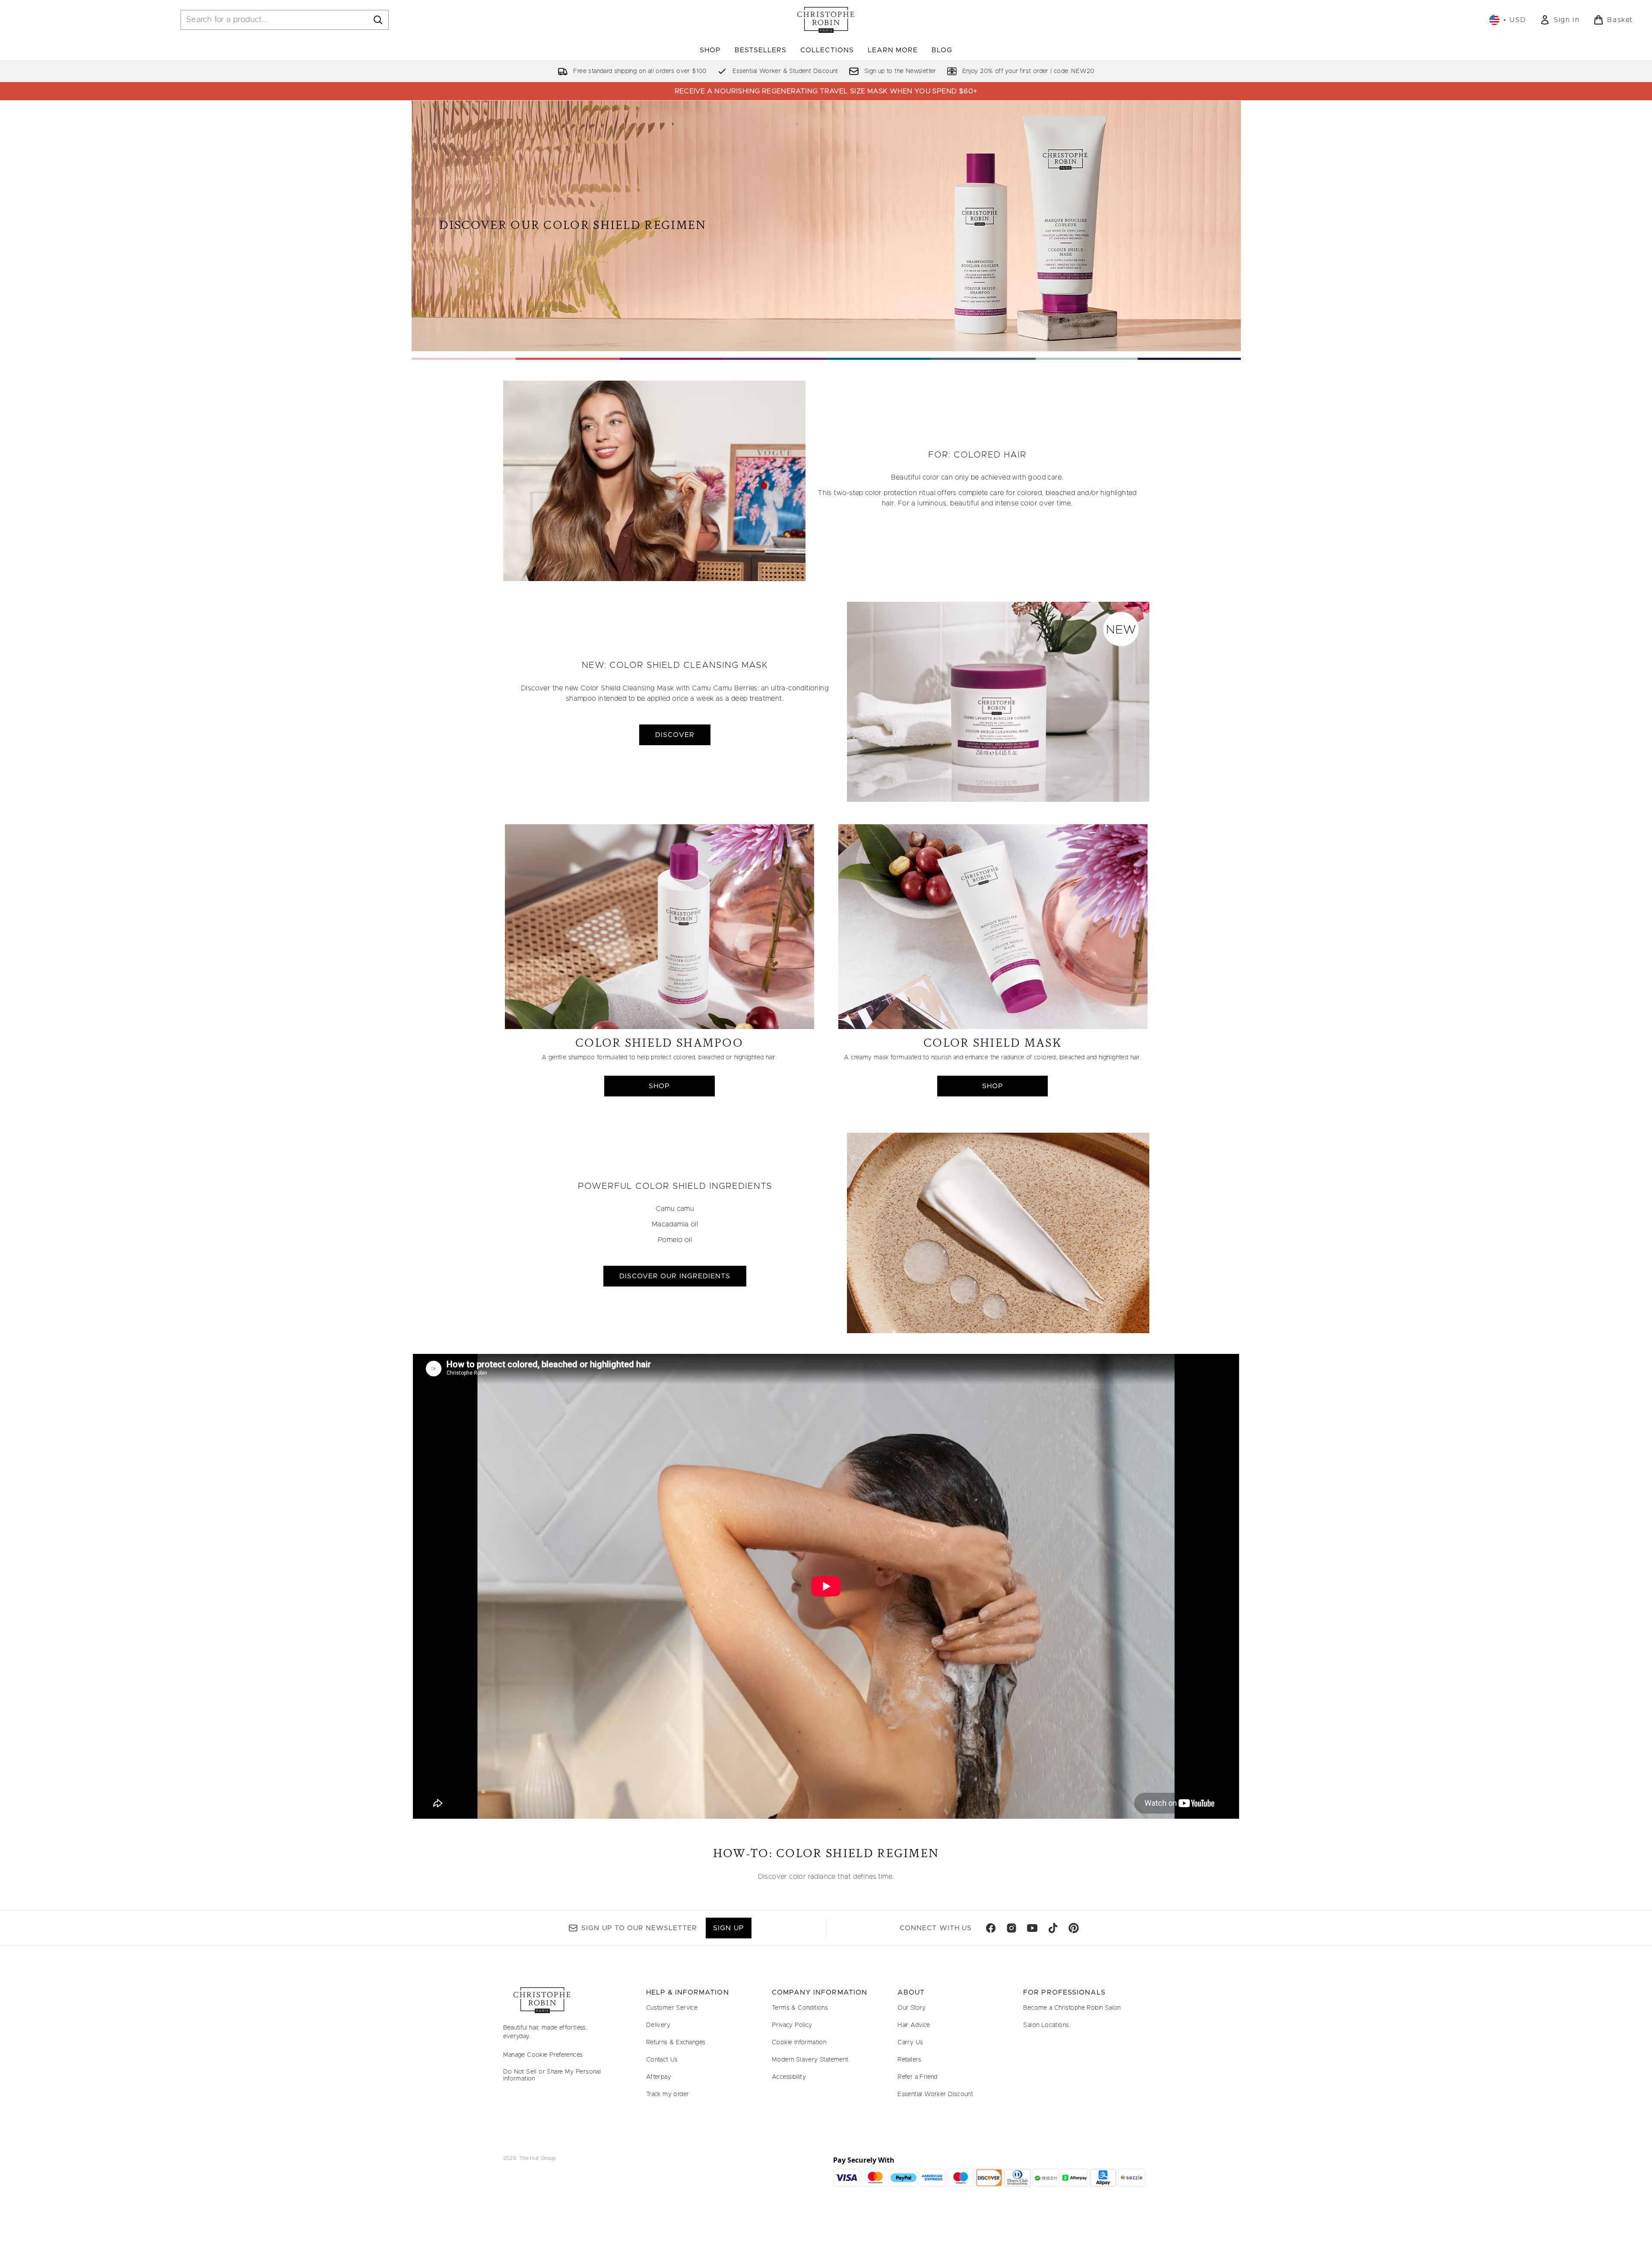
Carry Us (910, 2043)
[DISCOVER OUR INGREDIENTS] (998, 1233)
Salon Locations (1046, 2025)
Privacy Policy (792, 2025)
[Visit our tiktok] (1053, 1928)
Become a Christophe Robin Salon (1072, 2008)
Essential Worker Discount (935, 2094)
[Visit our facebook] (991, 1928)
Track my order (668, 2094)
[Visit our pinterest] (1074, 1928)
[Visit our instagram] (1011, 1928)
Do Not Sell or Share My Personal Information (552, 2075)
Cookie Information (799, 2043)
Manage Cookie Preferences (543, 2055)
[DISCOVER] (998, 702)
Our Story (912, 2008)
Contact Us (662, 2060)
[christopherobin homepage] (826, 20)
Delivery (658, 2025)
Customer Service (672, 2008)
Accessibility (789, 2077)
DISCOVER (675, 735)
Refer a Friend (918, 2077)
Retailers (910, 2060)
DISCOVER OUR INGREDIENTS (675, 1276)
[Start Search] (378, 20)
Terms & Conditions (800, 2008)
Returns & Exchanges (676, 2043)
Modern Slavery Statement (810, 2060)
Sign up (728, 1928)
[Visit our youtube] (1032, 1928)
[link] (1560, 20)
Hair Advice (914, 2025)
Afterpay (659, 2077)
